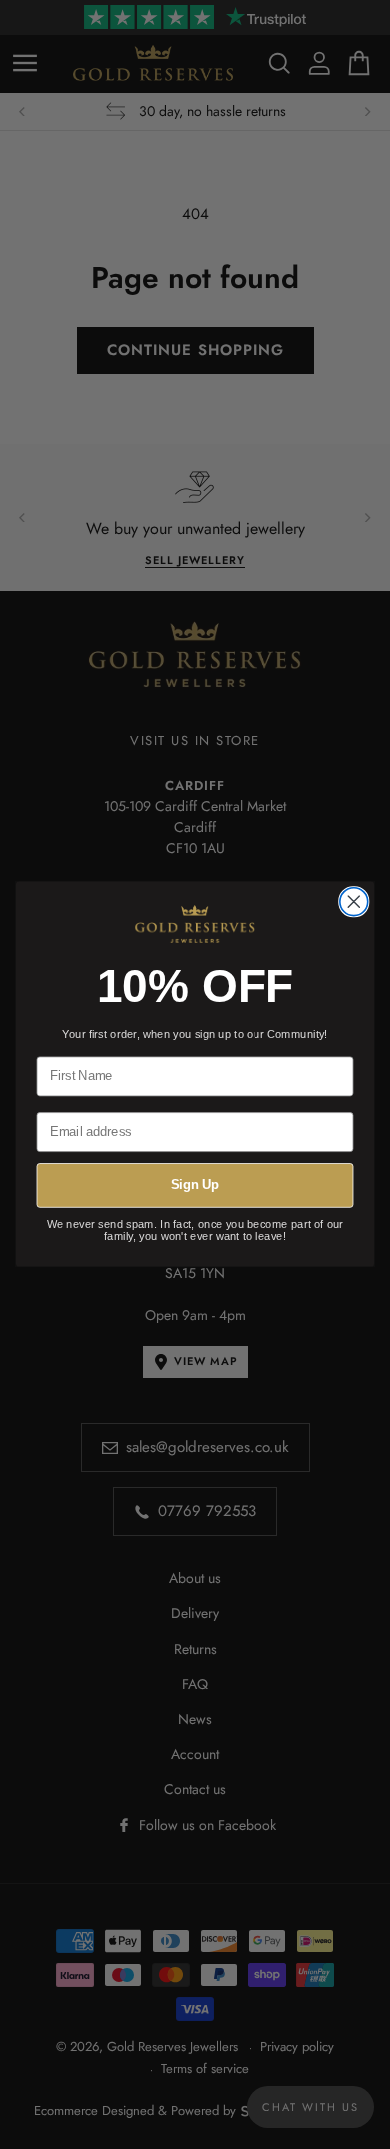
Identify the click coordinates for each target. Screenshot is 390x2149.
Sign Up (195, 1186)
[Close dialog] (354, 902)
